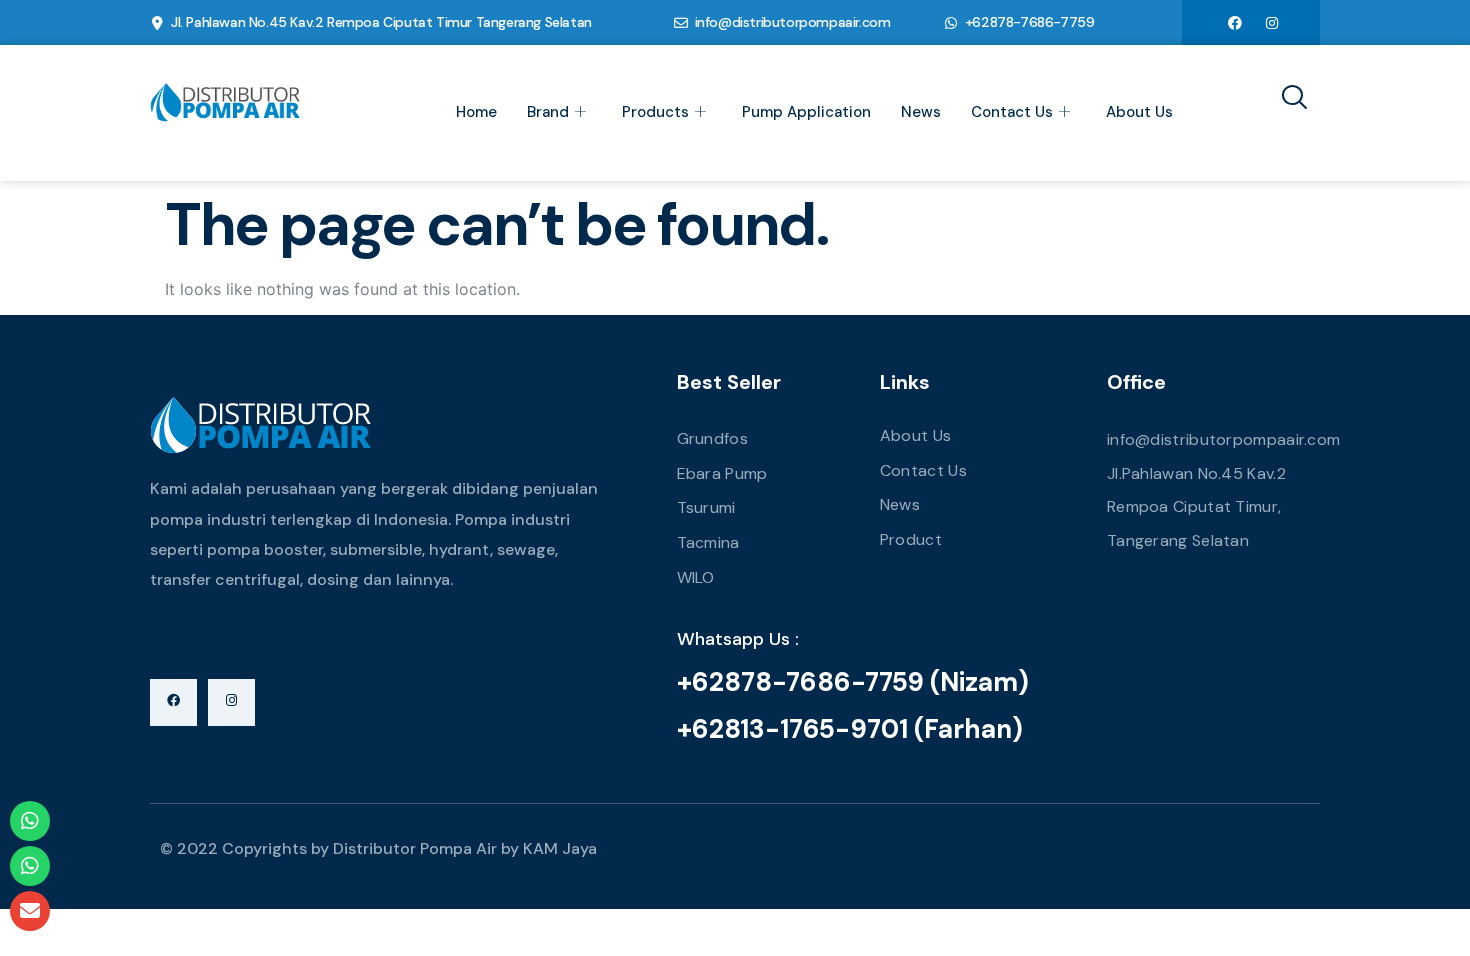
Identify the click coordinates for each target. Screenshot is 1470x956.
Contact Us (1012, 112)
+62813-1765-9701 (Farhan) (850, 729)
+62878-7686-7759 (1030, 22)
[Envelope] (30, 911)
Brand (548, 112)
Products (655, 112)
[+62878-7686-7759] (951, 23)
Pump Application (806, 112)
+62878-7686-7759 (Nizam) (853, 682)
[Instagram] (1272, 22)
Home (476, 112)
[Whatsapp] (30, 821)
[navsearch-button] (1287, 99)
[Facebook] (1235, 22)
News (921, 112)
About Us (1139, 112)
